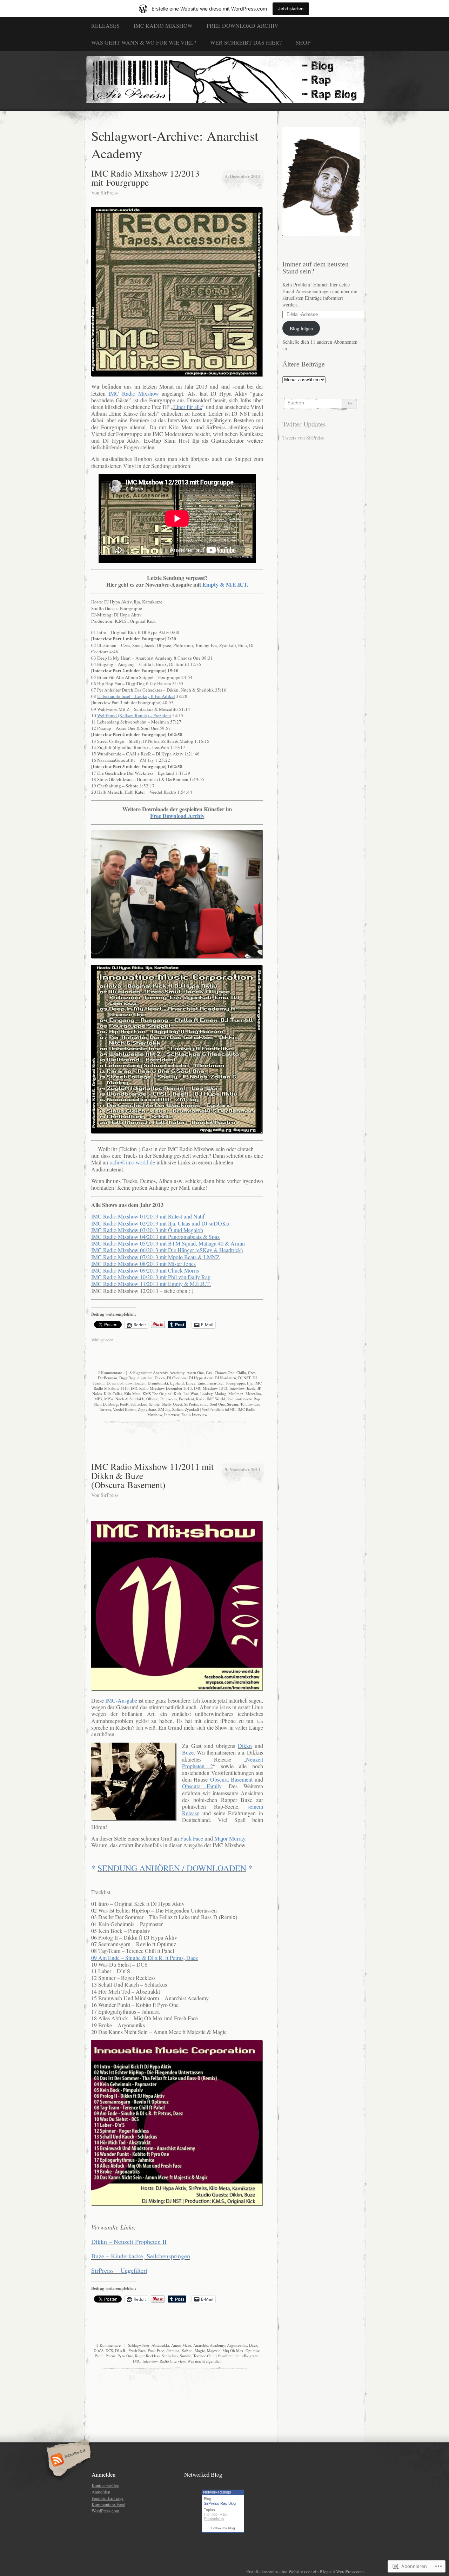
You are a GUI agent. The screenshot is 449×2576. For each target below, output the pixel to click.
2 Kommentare (110, 1372)
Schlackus (139, 1404)
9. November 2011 (243, 1469)
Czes (252, 1372)
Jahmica (173, 2350)
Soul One (217, 1404)
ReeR (124, 1404)
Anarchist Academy (169, 1372)
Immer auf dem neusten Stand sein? (316, 267)
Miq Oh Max (233, 2350)
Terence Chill (204, 2356)
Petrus (110, 2356)
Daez (253, 2345)
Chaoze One (224, 1372)
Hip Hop (211, 2514)
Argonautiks (237, 2345)
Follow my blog (223, 2528)
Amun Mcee (181, 2345)
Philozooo (169, 1399)
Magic (200, 2350)
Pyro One (125, 2356)
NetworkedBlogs (217, 2492)
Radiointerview (239, 1399)
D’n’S (99, 2350)
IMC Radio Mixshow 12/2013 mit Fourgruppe (145, 178)
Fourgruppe (235, 1383)
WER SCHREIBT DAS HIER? (246, 42)
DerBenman (108, 1378)
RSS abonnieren (68, 2461)
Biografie (251, 2356)
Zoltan (177, 1409)
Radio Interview (194, 1415)
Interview (237, 1388)
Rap (223, 2514)
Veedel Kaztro (124, 1409)
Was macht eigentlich (205, 2361)
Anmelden (101, 2492)
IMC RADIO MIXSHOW (163, 25)
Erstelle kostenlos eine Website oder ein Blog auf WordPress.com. (306, 2571)
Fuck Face (156, 2350)
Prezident (186, 1399)
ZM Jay (164, 1409)
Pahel (99, 2356)
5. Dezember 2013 (243, 176)
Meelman (236, 1393)
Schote (154, 1404)
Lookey (206, 1393)
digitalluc (145, 1378)
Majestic (214, 2350)
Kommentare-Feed (108, 2504)
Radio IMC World (211, 1399)
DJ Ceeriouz (177, 1378)
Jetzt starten (291, 9)
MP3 (98, 1399)
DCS (109, 2350)
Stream (233, 1404)
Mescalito (253, 1393)
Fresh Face (137, 2350)
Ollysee (152, 1399)
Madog (220, 1393)
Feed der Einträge (108, 2498)
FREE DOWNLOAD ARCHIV (243, 25)
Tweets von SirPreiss (303, 438)
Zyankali (192, 1409)
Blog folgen (301, 328)
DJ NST (244, 1378)
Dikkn (160, 1378)
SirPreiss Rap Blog (220, 2503)
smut (204, 1404)
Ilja (250, 1383)
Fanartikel (215, 1383)
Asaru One (195, 1372)
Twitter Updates (304, 424)
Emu (201, 1383)
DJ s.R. (121, 2350)
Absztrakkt (160, 2345)
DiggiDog (127, 1378)
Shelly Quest (172, 1404)
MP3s (109, 1399)
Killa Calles (113, 1393)
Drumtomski (158, 1383)
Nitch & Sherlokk (130, 1399)
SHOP (303, 42)
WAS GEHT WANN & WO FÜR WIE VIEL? (144, 42)
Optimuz (253, 2350)
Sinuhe (186, 2356)
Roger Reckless (147, 2356)
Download (115, 1383)
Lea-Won (191, 1393)
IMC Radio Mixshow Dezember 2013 (161, 1388)
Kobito (187, 2350)
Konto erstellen (105, 2485)
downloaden (136, 1383)
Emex (191, 1383)
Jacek (251, 1388)
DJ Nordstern (225, 1378)
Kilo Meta (132, 1393)
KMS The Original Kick (162, 1393)
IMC (232, 1409)
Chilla (241, 1372)
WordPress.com (105, 2511)
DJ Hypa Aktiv (201, 1378)
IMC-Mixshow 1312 (211, 1388)
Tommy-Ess (250, 1404)
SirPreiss (109, 193)
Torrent (105, 1409)
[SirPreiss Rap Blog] (224, 81)
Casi (209, 1372)
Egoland (177, 1383)
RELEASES (105, 25)
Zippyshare (147, 1409)
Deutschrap (214, 2519)
